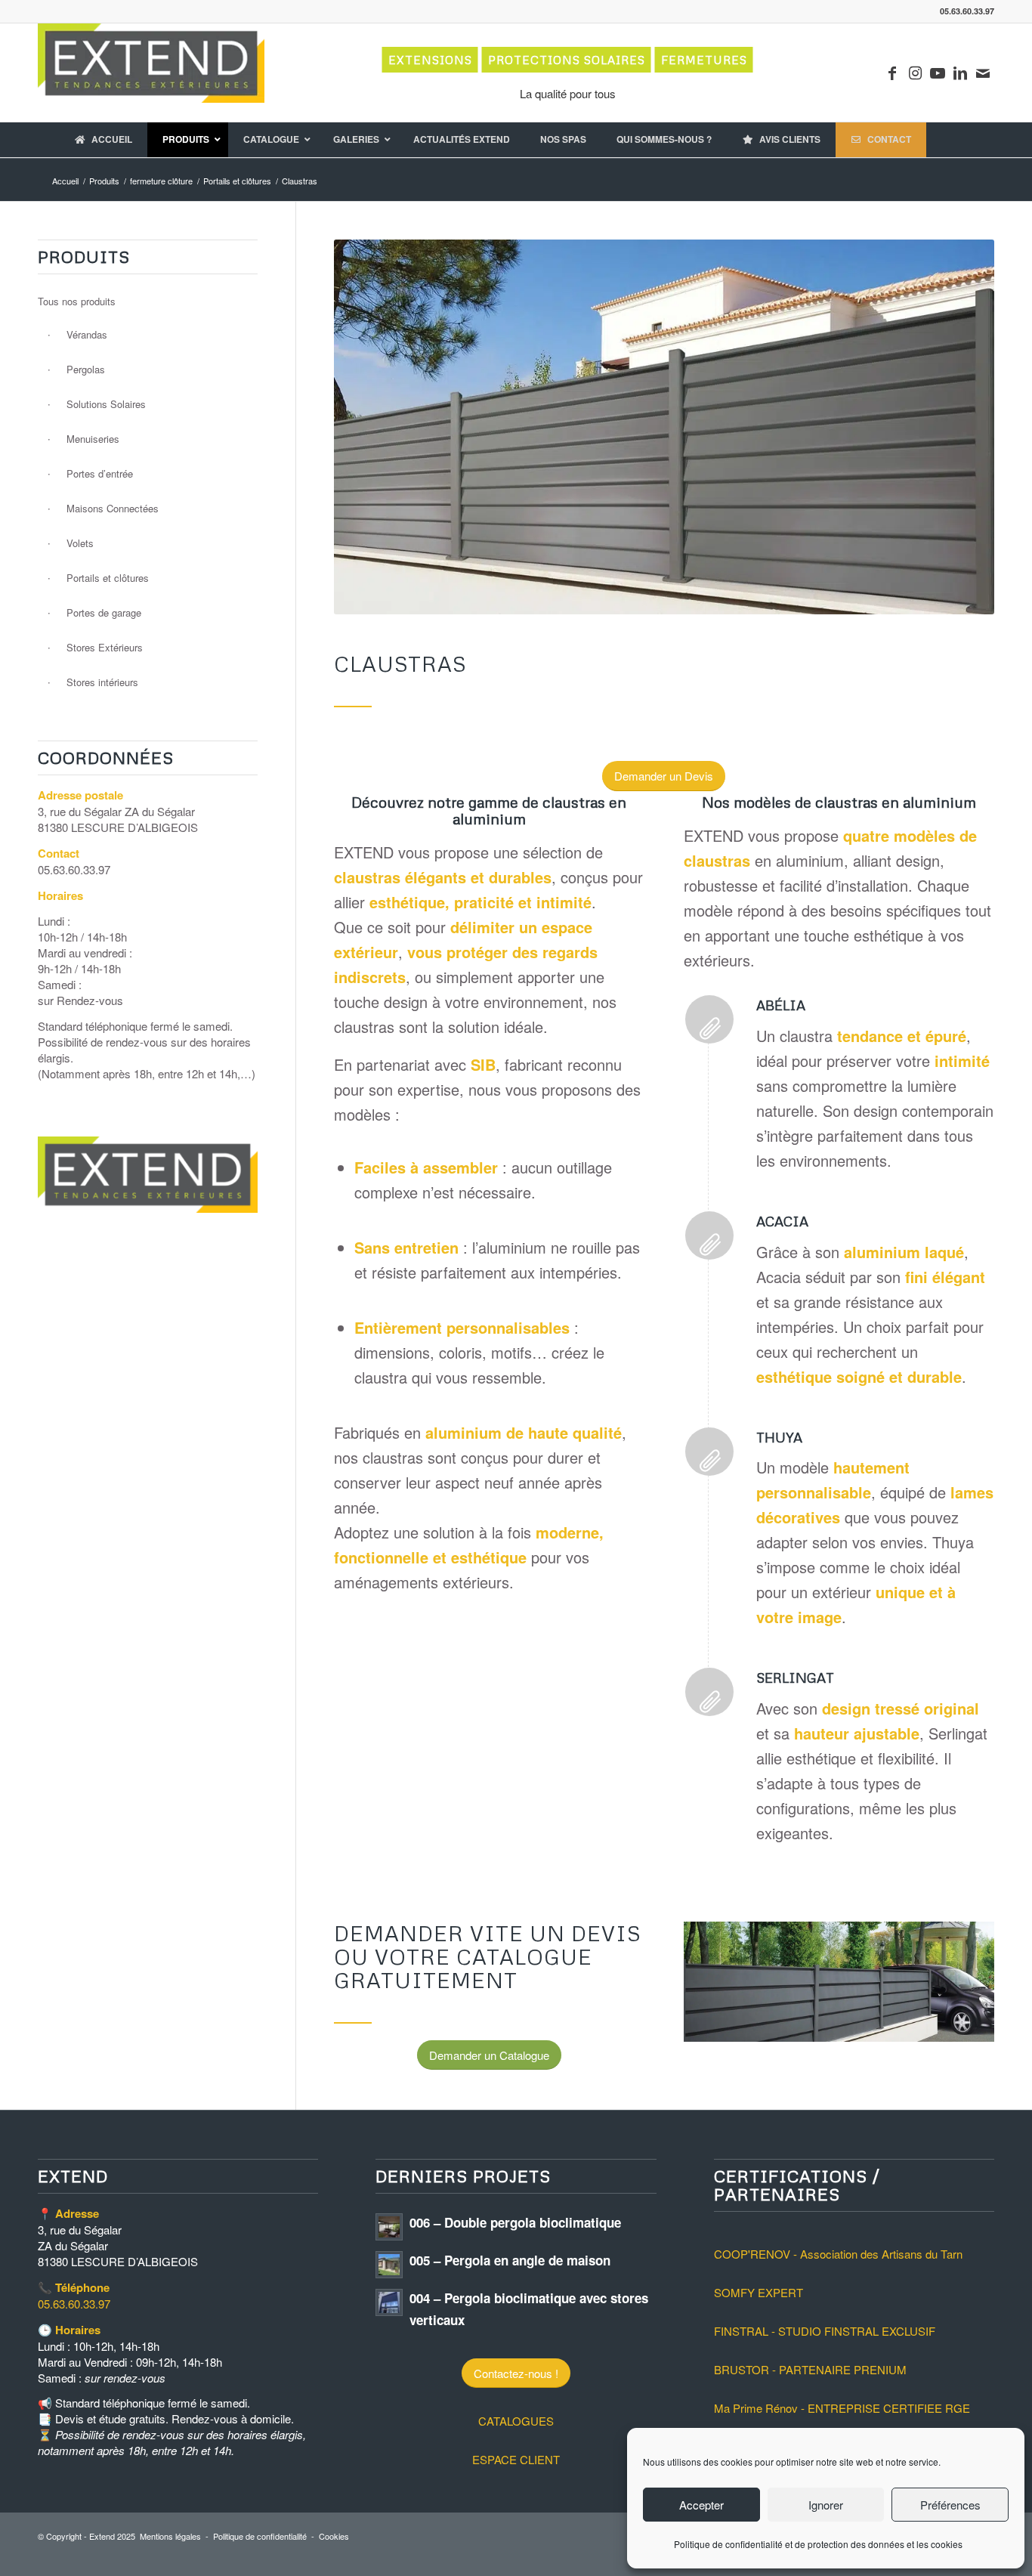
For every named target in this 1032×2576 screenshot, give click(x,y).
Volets (80, 543)
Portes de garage (104, 612)
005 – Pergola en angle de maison (510, 2260)
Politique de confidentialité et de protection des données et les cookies (818, 2544)
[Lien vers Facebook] (892, 73)
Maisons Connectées (113, 508)
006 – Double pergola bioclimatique (515, 2222)
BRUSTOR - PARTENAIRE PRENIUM (810, 2369)
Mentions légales (170, 2536)
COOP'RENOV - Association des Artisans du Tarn (838, 2254)
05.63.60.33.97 (74, 2304)
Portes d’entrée (100, 473)
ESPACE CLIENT (516, 2459)
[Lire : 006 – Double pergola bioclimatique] (389, 2227)
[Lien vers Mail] (983, 73)
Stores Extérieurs (105, 647)
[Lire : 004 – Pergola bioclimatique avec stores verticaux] (389, 2302)
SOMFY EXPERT (759, 2292)
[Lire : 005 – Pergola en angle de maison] (389, 2265)
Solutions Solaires (106, 404)
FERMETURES (704, 60)
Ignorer (826, 2505)
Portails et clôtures (108, 578)
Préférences (950, 2505)
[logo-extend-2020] (151, 73)
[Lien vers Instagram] (915, 73)
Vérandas (87, 334)
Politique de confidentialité (260, 2536)
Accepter (701, 2505)
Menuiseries (93, 439)
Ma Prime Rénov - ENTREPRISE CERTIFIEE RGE (842, 2408)
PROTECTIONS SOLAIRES (567, 60)
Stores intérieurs (102, 682)
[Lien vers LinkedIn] (960, 73)
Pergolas (86, 369)
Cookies (334, 2536)
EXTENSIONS (430, 60)
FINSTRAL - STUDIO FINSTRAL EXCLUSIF (825, 2331)
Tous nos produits (77, 301)
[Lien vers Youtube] (938, 73)
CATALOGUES (516, 2421)
